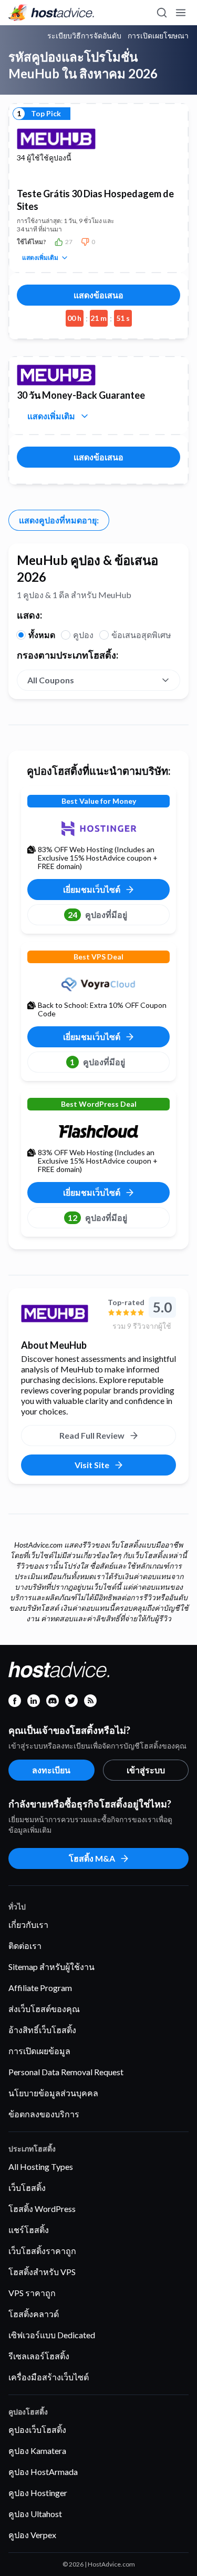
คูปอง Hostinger (38, 2493)
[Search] (161, 13)
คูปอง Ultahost (35, 2514)
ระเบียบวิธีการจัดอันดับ (84, 36)
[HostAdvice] (51, 13)
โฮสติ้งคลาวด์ (34, 2314)
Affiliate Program (40, 1988)
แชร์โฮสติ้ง (29, 2230)
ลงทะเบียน (51, 1770)
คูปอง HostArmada (43, 2472)
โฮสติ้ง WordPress (42, 2209)
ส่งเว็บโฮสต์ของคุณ (44, 2009)
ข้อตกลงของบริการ (44, 2114)
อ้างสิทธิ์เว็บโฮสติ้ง (42, 2030)
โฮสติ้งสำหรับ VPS (42, 2272)
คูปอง (83, 635)
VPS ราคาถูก (32, 2293)
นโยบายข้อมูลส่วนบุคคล (53, 2093)
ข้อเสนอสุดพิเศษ (141, 635)
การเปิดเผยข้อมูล (39, 2051)
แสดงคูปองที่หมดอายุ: (59, 520)
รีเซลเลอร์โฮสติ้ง (39, 2356)
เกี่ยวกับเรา (28, 1925)
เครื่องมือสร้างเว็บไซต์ (49, 2377)
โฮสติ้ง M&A (92, 1858)
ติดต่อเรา (25, 1946)
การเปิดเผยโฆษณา (158, 36)
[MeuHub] (60, 1314)
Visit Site (92, 1465)
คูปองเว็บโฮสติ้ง (37, 2429)
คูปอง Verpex (32, 2535)
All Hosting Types (41, 2166)
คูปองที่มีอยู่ (97, 915)
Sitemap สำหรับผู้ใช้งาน (51, 1967)
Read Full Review (92, 1435)
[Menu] (180, 13)
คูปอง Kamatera (37, 2451)
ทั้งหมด (42, 635)
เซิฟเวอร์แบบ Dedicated (52, 2335)
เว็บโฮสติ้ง (27, 2188)
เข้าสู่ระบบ (146, 1770)
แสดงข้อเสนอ (98, 295)
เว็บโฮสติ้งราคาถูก (42, 2251)
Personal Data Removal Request (66, 2072)
